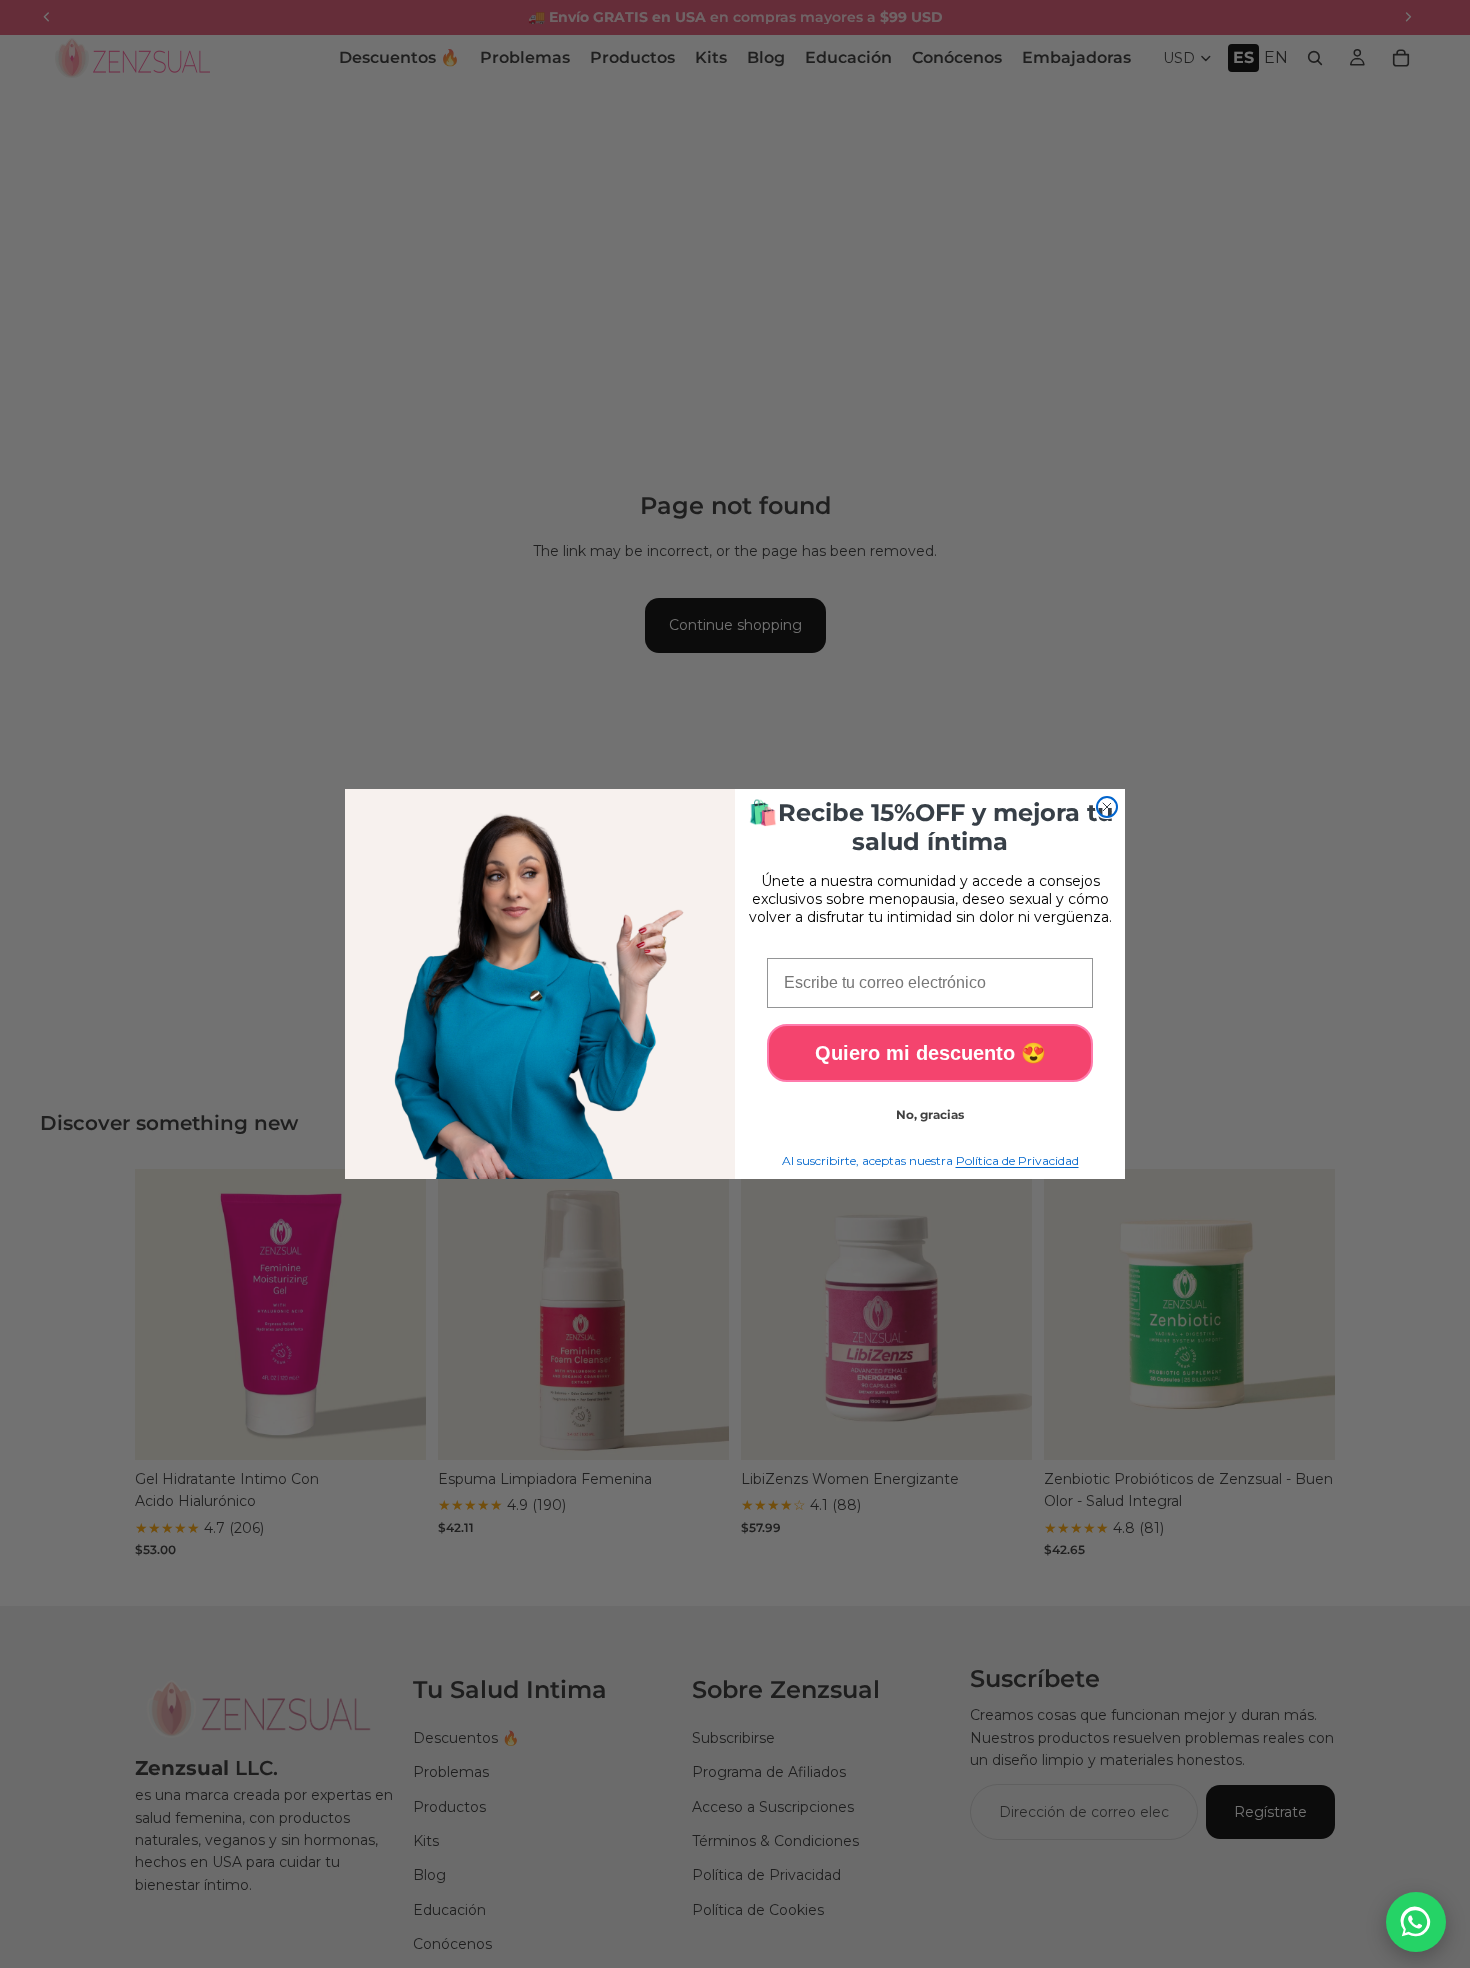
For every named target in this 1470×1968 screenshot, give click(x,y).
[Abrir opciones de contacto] (1416, 1922)
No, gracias (930, 1114)
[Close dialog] (1107, 807)
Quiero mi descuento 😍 (930, 1053)
